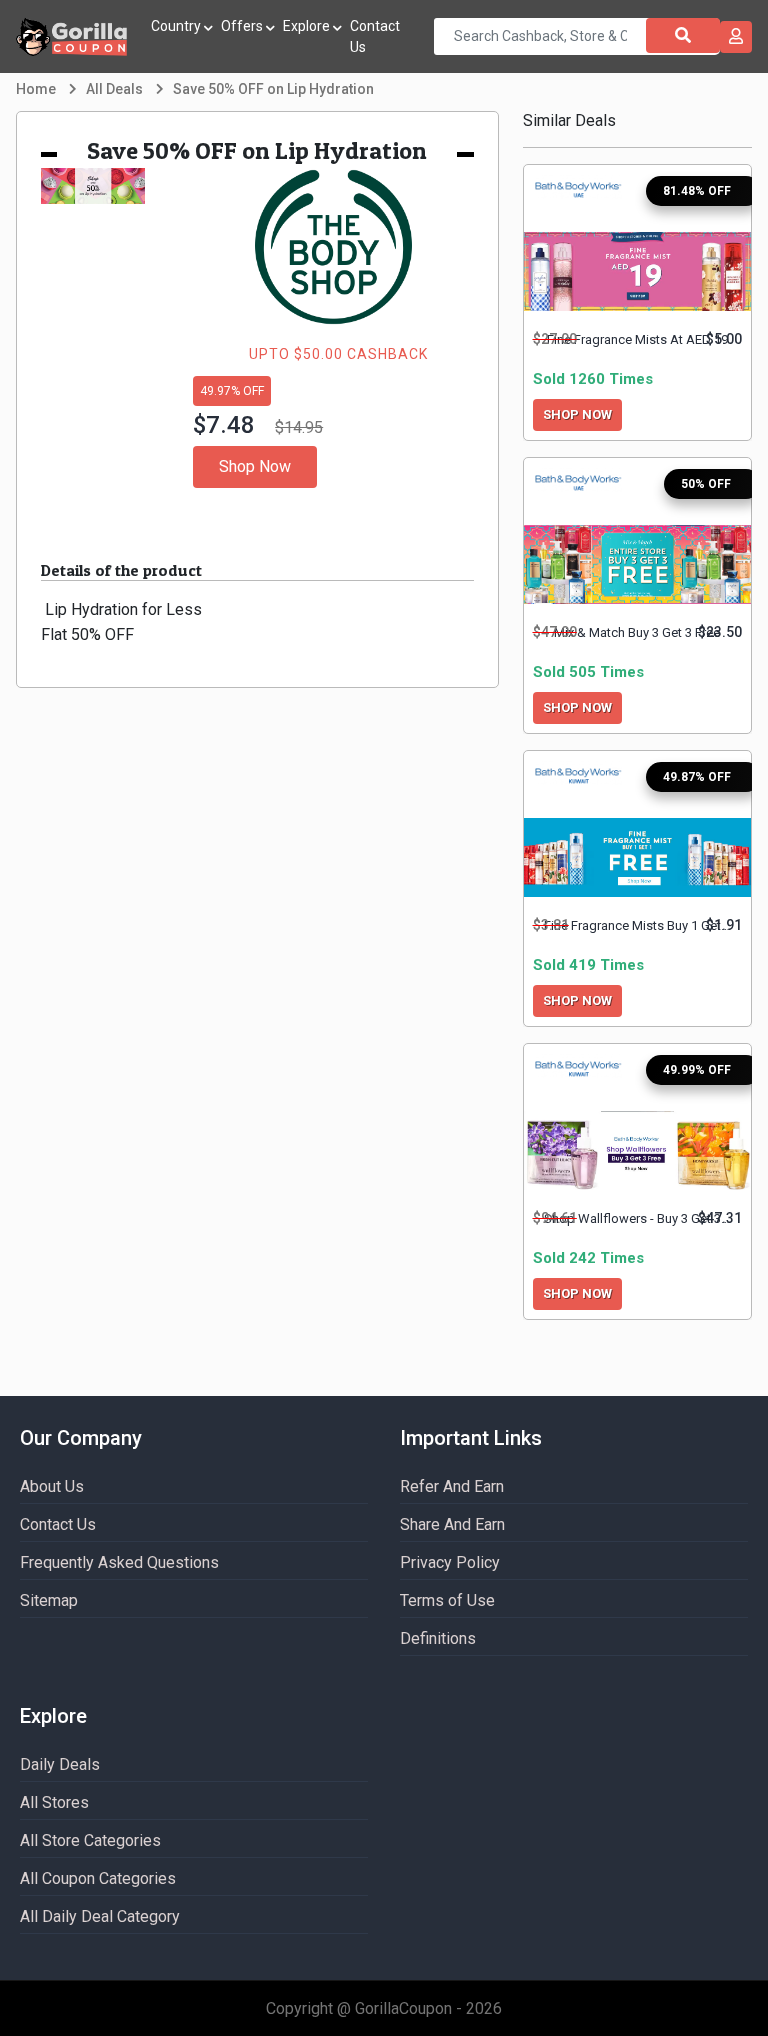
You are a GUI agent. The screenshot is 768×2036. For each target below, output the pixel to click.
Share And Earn (452, 1524)
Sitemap (49, 1600)
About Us (52, 1486)
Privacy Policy (450, 1562)
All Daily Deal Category (100, 1916)
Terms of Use (447, 1600)
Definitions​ (438, 1638)
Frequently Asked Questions (119, 1562)
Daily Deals (60, 1764)
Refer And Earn (452, 1486)
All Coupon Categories (98, 1878)
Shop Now (255, 466)
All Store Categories (90, 1840)
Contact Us (375, 36)
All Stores (54, 1802)
